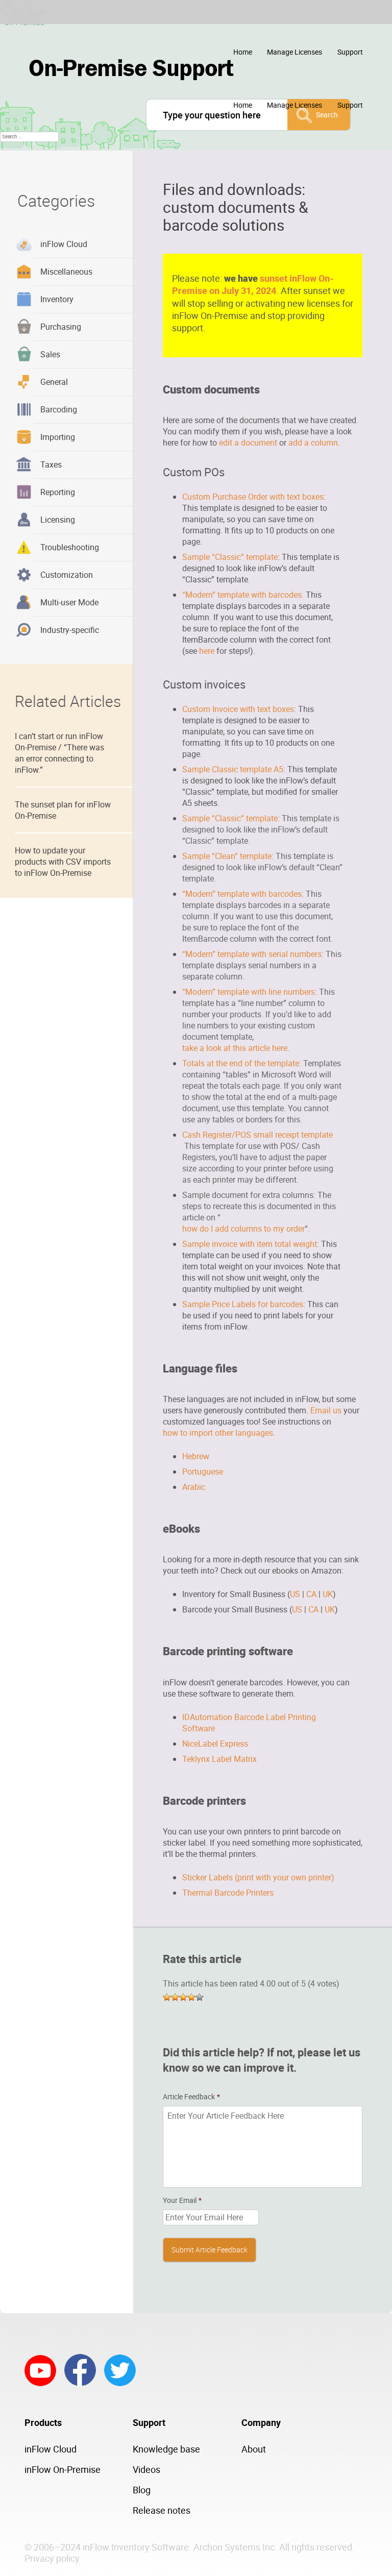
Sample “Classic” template (230, 557)
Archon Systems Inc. (235, 2547)
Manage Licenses (295, 52)
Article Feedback (191, 2097)
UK (328, 1594)
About (254, 2449)
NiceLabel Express (215, 1744)
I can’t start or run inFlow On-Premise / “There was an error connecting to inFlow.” (59, 753)
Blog (142, 2490)
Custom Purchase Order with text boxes (253, 497)
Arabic (194, 1487)
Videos (146, 2469)
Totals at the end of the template (241, 1063)
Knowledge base (166, 2449)
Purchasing (61, 327)
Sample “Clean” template (227, 856)
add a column (313, 443)
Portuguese (203, 1471)
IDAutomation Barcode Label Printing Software (249, 1723)
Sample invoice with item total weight (250, 1244)
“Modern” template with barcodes (242, 894)
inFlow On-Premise (63, 2469)
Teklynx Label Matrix (219, 1759)
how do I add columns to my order (243, 1229)
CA (311, 1594)
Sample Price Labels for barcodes (243, 1304)
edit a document (248, 443)
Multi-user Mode (69, 602)
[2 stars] (175, 1997)
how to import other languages (218, 1433)
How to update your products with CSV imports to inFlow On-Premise (63, 862)
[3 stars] (183, 1997)
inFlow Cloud (64, 244)
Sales (50, 354)
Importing (58, 437)
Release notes (162, 2510)
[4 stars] (191, 1997)
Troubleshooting (70, 547)
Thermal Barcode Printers (228, 1893)
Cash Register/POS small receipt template (258, 1135)
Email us (326, 1410)
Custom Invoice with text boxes (238, 709)
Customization (67, 575)
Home (243, 52)
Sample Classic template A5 (233, 769)
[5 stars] (200, 1997)
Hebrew (196, 1456)
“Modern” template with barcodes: (243, 595)
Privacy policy (52, 2558)
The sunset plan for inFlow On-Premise (63, 810)
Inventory (57, 299)
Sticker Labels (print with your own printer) (258, 1877)
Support (350, 52)
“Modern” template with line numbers (249, 992)
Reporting (58, 492)
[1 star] (167, 1997)
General (54, 382)
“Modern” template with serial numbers (252, 954)
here (207, 651)
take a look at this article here (235, 1048)
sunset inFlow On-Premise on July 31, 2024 (253, 284)
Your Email (182, 2200)
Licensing (58, 520)
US (295, 1594)
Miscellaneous (66, 272)
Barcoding (59, 409)
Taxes (51, 464)
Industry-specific (70, 630)
